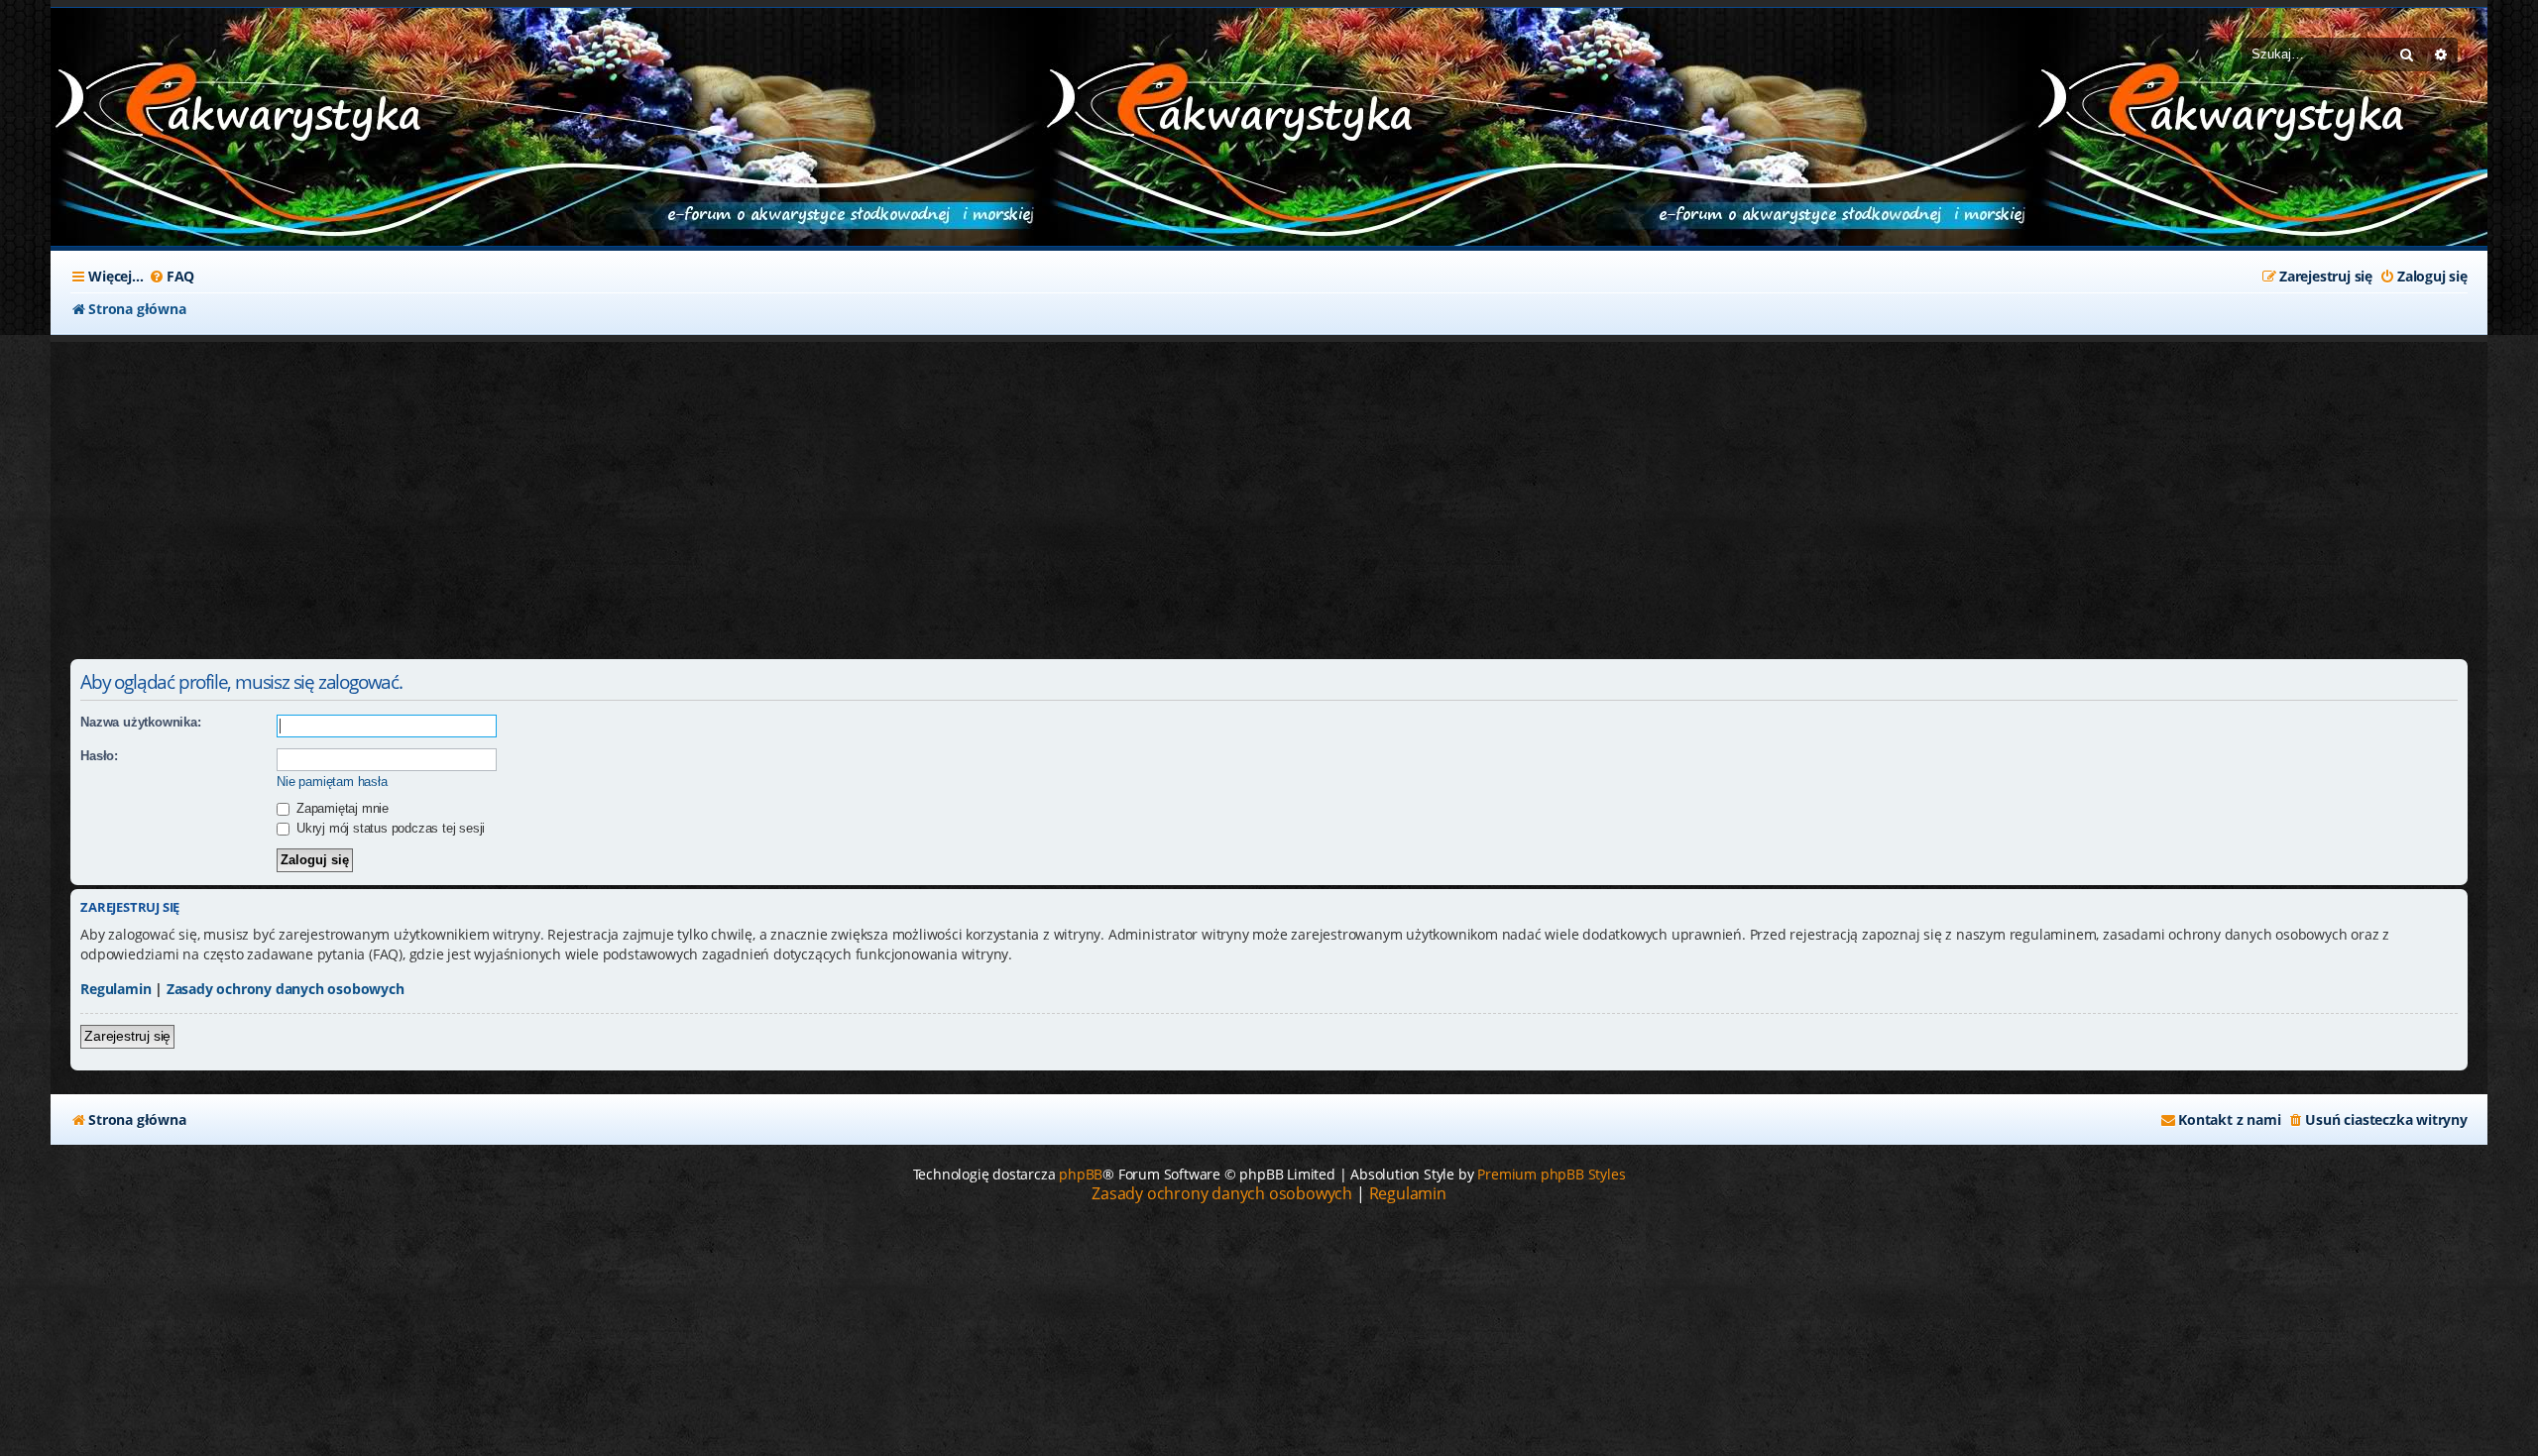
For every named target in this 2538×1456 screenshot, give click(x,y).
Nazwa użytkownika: (140, 722)
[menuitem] (172, 277)
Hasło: (99, 756)
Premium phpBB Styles (1551, 1174)
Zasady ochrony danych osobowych (286, 989)
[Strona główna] (199, 107)
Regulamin (115, 989)
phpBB (1081, 1174)
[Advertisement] (546, 491)
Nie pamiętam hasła (332, 782)
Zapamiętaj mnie (341, 808)
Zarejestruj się (127, 1036)
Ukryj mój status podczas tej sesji (389, 828)
